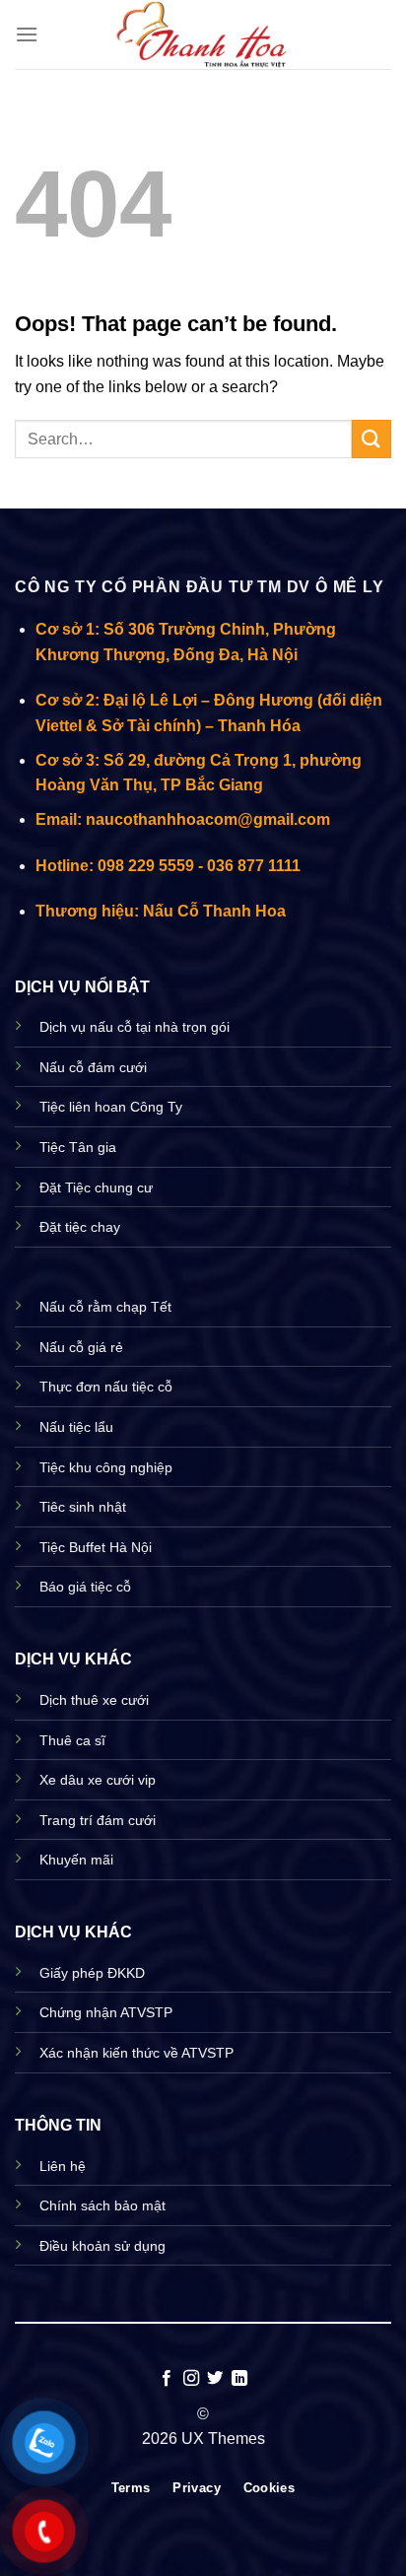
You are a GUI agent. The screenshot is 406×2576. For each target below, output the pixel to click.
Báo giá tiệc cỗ (85, 1587)
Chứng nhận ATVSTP (106, 2012)
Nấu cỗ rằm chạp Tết (105, 1307)
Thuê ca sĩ (72, 1740)
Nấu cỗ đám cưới (93, 1067)
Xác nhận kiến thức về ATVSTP (136, 2053)
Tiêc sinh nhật (83, 1507)
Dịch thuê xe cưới (94, 1700)
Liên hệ (63, 2166)
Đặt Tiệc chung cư (96, 1187)
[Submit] (372, 439)
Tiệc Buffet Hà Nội (96, 1547)
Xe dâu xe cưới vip (98, 1780)
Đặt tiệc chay (80, 1227)
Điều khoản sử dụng (102, 2246)
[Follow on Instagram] (191, 2379)
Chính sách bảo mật (102, 2205)
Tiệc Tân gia (78, 1147)
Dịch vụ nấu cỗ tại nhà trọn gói (135, 1027)
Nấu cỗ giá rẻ (81, 1347)
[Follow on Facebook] (167, 2379)
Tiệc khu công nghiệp (106, 1467)
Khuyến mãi (76, 1860)
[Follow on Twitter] (215, 2379)
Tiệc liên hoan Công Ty (111, 1107)
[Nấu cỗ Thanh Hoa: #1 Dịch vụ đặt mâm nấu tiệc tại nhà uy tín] (203, 34)
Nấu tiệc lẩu (76, 1427)
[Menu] (27, 34)
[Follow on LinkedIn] (239, 2379)
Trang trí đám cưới (98, 1820)
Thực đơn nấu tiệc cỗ (106, 1387)
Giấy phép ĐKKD (92, 1973)
